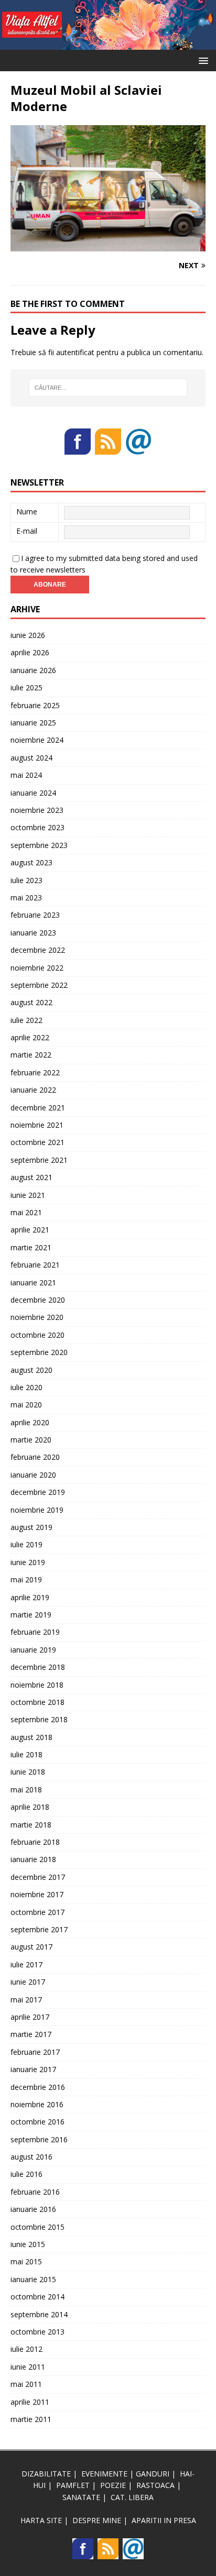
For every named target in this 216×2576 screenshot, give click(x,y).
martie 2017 (31, 2034)
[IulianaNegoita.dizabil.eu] (108, 44)
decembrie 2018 (38, 1667)
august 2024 (31, 758)
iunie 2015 (28, 2244)
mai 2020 (26, 1405)
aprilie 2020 (30, 1422)
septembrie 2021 (39, 1160)
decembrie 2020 (38, 1300)
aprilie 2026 (30, 652)
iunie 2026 (28, 635)
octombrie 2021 (37, 1142)
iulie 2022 (26, 1020)
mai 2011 (26, 2384)
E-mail (27, 531)
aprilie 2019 (30, 1597)
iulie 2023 (26, 880)
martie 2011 (31, 2419)
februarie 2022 (35, 1072)
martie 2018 (31, 1825)
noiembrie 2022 (37, 968)
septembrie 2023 (39, 845)
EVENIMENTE (104, 2474)
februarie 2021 (35, 1265)
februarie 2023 (35, 915)
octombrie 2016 (37, 2122)
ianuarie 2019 (33, 1650)
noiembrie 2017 (37, 1894)
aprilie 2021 (30, 1230)
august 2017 (31, 1947)
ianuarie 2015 (33, 2279)
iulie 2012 (26, 2349)
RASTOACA (155, 2485)
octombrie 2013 (37, 2332)
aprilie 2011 (30, 2402)
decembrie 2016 (38, 2087)
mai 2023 (26, 898)
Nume (27, 511)
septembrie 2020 (39, 1352)
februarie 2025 (35, 705)
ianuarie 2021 (33, 1283)
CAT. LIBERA (132, 2497)
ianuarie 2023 (33, 933)
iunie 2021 (28, 1195)
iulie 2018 (26, 1754)
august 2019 (31, 1527)
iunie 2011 (28, 2367)
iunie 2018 (28, 1772)
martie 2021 (31, 1247)
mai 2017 (26, 2000)
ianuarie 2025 (33, 723)
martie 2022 (31, 1055)
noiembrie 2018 (37, 1685)
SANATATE (81, 2497)
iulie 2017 (26, 1964)
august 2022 (31, 1002)
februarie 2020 (35, 1457)
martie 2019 (31, 1615)
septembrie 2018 (39, 1719)
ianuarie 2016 (33, 2209)
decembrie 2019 (38, 1492)
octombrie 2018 (37, 1702)
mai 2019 (26, 1579)
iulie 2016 (26, 2174)
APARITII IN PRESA (164, 2520)
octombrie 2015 (37, 2227)
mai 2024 (26, 775)
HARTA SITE (41, 2520)
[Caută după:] (108, 388)
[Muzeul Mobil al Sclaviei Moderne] (108, 245)
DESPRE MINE (97, 2520)
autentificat (75, 352)
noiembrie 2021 (37, 1125)
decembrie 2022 (38, 950)
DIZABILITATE (46, 2474)
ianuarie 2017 (33, 2069)
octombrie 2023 (37, 827)
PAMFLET (73, 2485)
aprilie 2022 (30, 1037)
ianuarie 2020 (33, 1475)
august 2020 (31, 1370)
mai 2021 (26, 1212)
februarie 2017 (35, 2052)
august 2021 (31, 1177)
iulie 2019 (26, 1544)
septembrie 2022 (39, 985)
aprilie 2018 (30, 1807)
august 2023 (31, 862)
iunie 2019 (28, 1562)
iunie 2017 (28, 1982)
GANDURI (153, 2474)
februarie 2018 (35, 1842)
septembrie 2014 (39, 2314)
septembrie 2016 (39, 2139)
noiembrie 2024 (37, 740)
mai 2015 (26, 2261)
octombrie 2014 (37, 2297)
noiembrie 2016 (37, 2104)
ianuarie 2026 (33, 670)
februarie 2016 (35, 2192)
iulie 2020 (26, 1387)
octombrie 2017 (37, 1912)
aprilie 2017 (30, 2017)
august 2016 (31, 2157)
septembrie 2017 (39, 1929)
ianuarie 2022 (33, 1090)
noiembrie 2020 (37, 1317)
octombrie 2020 (37, 1335)
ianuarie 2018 (33, 1859)
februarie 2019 (35, 1632)
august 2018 (31, 1737)
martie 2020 (31, 1440)
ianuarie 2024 (33, 793)
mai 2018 (26, 1790)
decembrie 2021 (38, 1108)
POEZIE (113, 2485)
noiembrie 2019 (37, 1510)
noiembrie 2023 (37, 810)
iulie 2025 (26, 687)
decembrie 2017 (38, 1877)
